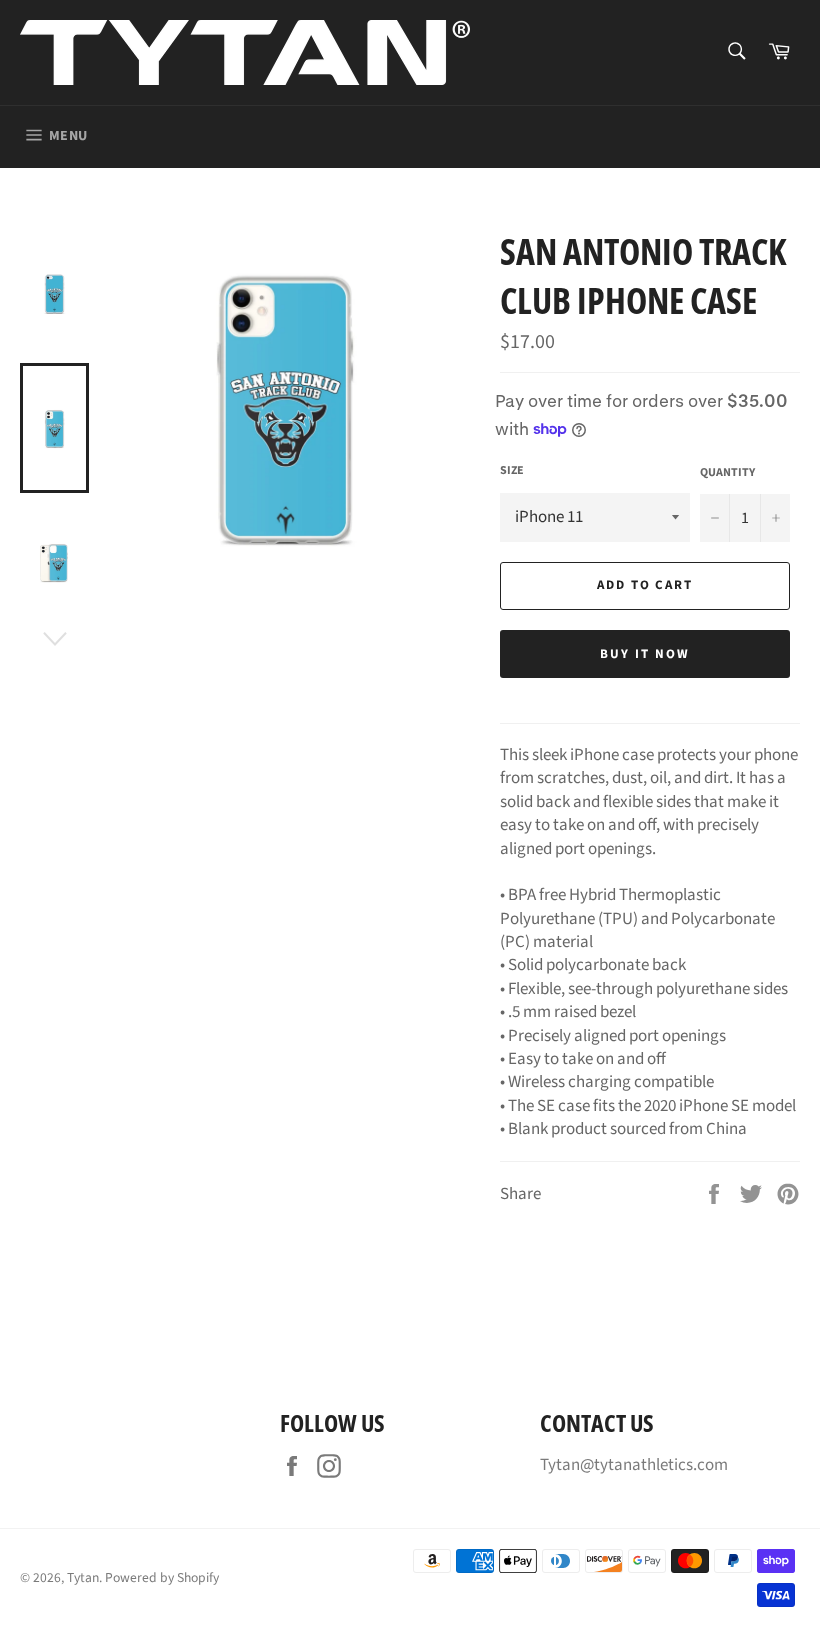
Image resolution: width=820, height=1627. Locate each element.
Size (512, 471)
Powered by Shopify (162, 1577)
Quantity (727, 473)
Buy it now (645, 654)
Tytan (83, 1577)
